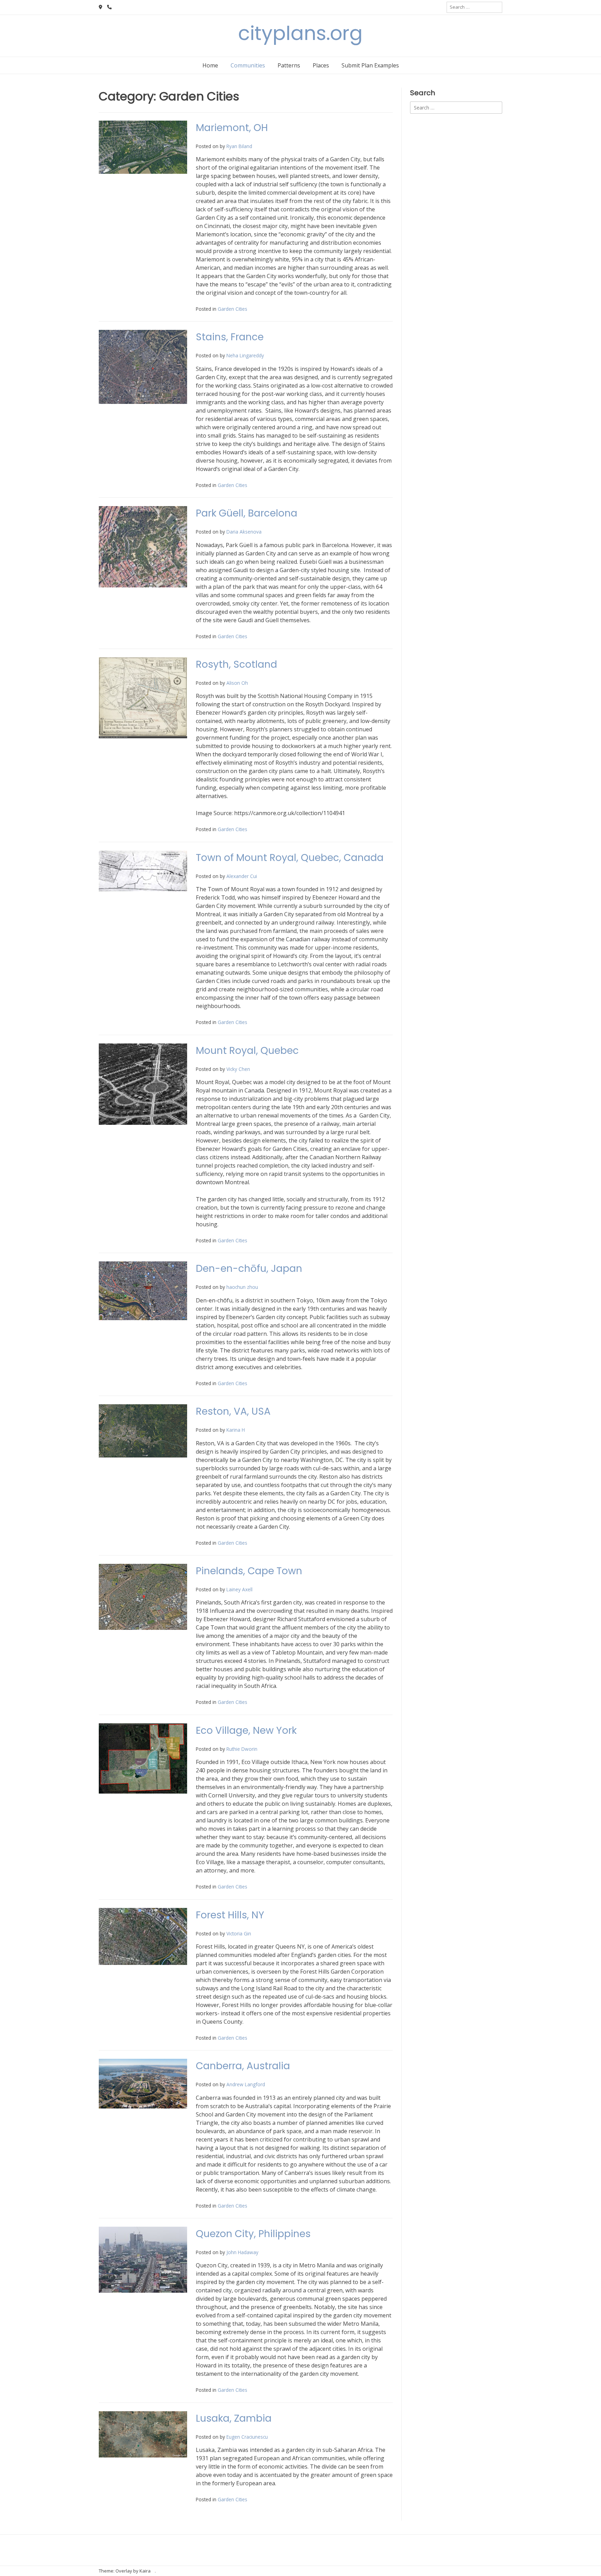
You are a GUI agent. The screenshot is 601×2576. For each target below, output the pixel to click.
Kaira (145, 2571)
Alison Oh (237, 683)
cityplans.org (300, 33)
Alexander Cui (242, 876)
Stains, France (230, 337)
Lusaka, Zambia (234, 2418)
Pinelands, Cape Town (249, 1571)
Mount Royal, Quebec (247, 1051)
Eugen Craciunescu (247, 2437)
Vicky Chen (238, 1069)
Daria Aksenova (244, 532)
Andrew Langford (246, 2084)
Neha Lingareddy (245, 355)
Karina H (236, 1430)
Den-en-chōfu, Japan (249, 1269)
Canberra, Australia (243, 2066)
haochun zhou (242, 1287)
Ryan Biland (239, 146)
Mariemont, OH (232, 128)
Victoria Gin (239, 1933)
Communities (248, 65)
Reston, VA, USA (233, 1411)
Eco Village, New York (246, 1730)
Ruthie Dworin (242, 1749)
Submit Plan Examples (370, 65)
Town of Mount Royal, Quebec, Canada (290, 858)
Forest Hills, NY (230, 1915)
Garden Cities (233, 309)
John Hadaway (242, 2252)
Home (210, 65)
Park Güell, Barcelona (247, 513)
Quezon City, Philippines (253, 2234)
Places (321, 65)
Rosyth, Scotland (237, 664)
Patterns (289, 65)
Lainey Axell (239, 1589)
